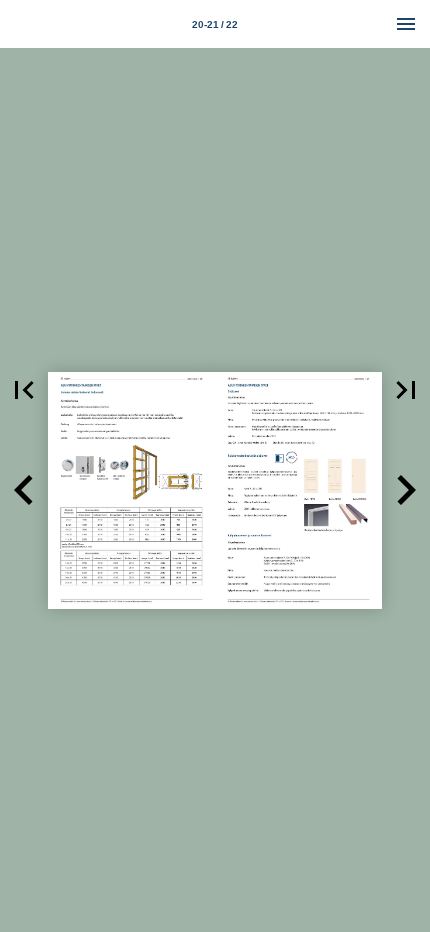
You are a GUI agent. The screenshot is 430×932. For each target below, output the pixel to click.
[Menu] (406, 24)
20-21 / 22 (215, 24)
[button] (24, 390)
